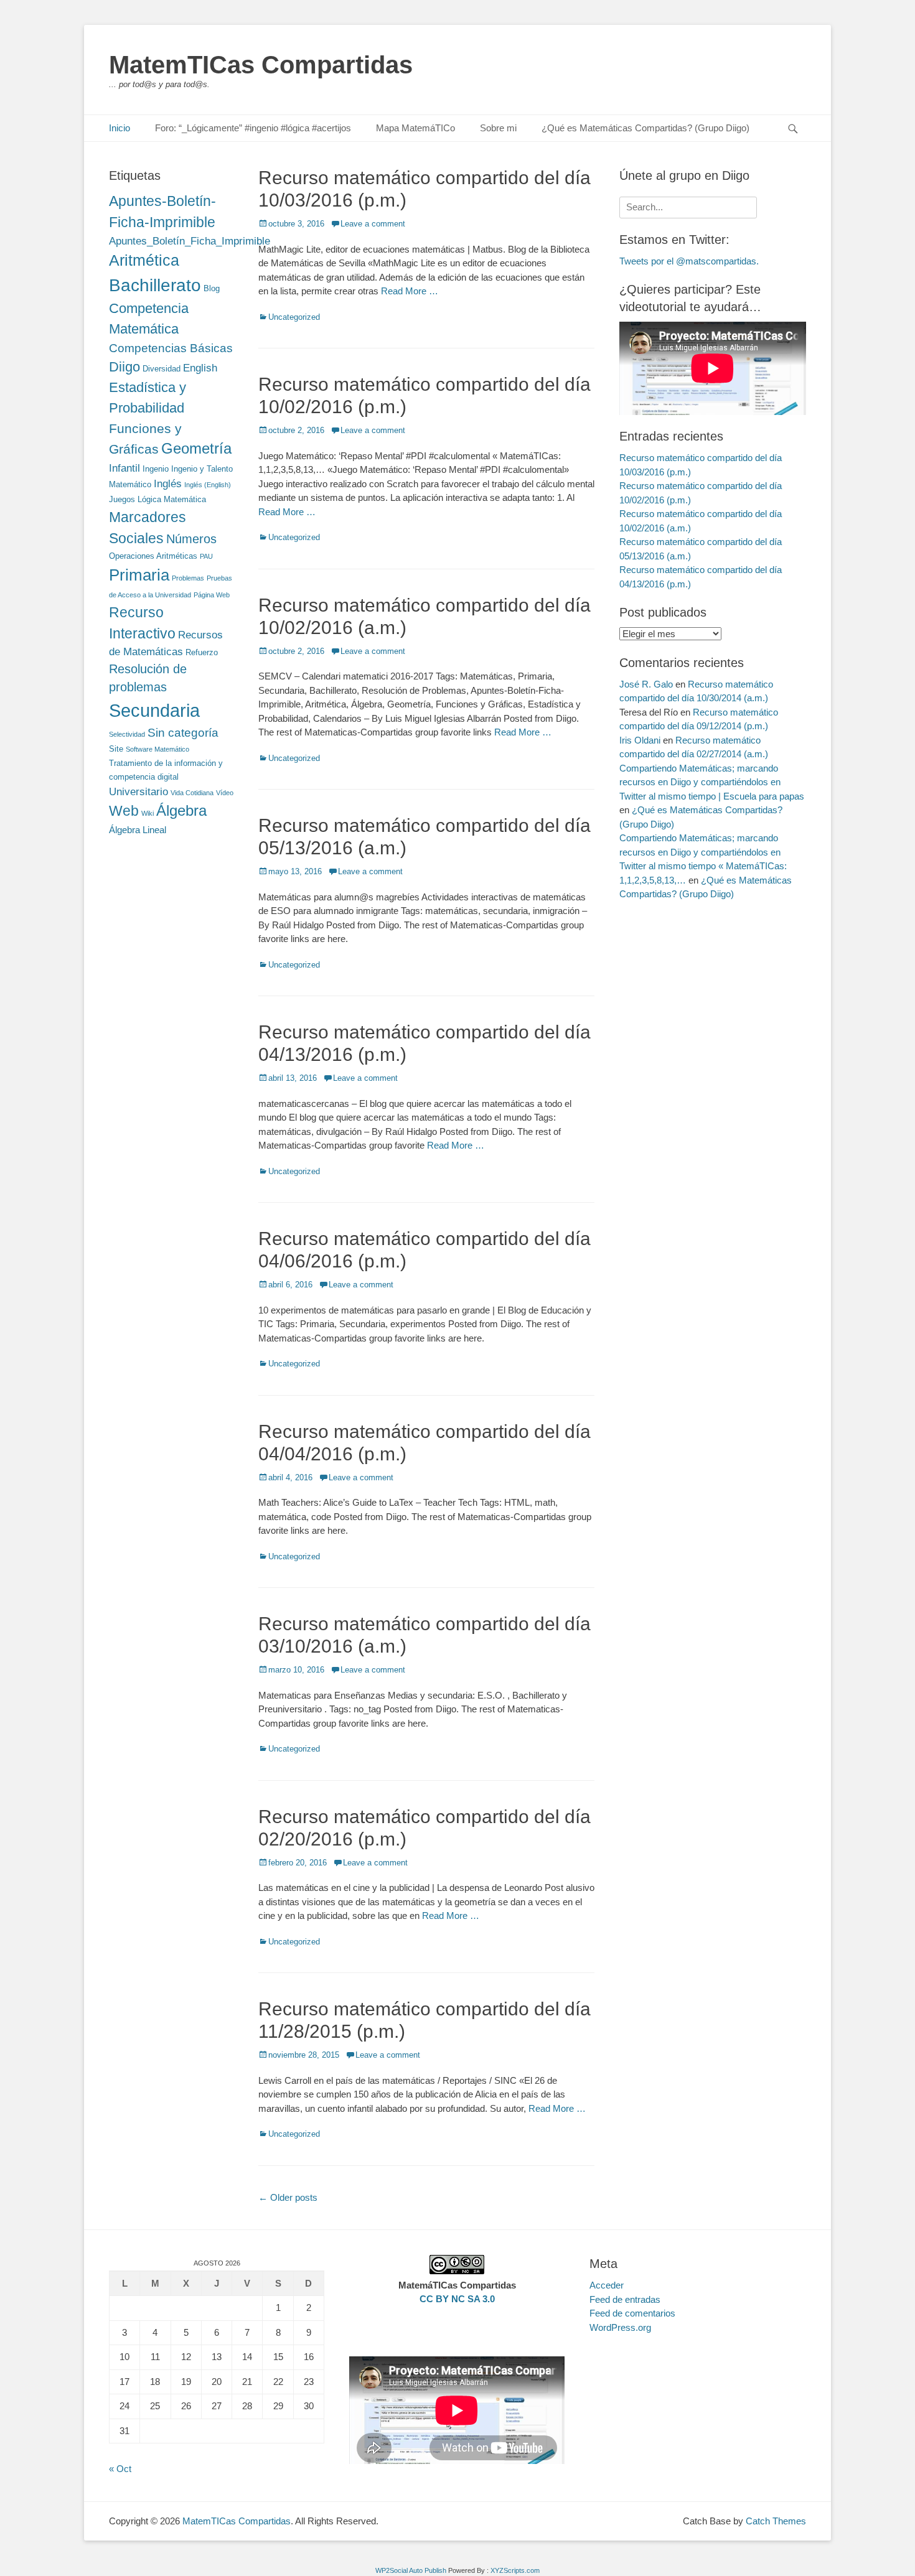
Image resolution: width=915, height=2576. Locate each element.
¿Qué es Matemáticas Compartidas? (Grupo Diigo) (645, 128)
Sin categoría (183, 733)
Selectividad (127, 734)
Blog (212, 288)
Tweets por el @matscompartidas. (689, 261)
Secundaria (154, 710)
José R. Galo (646, 684)
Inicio (120, 128)
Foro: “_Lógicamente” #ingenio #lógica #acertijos (253, 128)
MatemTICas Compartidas (261, 65)
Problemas (188, 578)
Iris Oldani (640, 740)
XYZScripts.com (515, 2570)
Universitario (138, 791)
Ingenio (156, 469)
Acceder (607, 2285)
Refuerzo (202, 652)
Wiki (148, 813)
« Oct (120, 2469)
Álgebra (181, 810)
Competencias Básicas (171, 348)
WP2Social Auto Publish (411, 2570)
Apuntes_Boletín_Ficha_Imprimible (190, 241)
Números (191, 539)
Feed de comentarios (632, 2313)
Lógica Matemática (172, 499)
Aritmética (144, 260)
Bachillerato (155, 285)
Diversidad (162, 369)
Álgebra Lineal (138, 830)
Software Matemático (157, 749)
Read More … (410, 291)
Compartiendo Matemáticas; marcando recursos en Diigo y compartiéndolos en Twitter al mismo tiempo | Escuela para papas (712, 782)
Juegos (122, 499)
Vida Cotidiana (192, 793)
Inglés (168, 483)
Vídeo (225, 793)
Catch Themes (776, 2521)
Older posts (288, 2197)
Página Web (212, 595)
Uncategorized (294, 317)
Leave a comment (373, 224)
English (200, 368)
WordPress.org (620, 2327)
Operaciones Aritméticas (153, 556)
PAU (206, 556)
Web (124, 811)
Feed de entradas (625, 2299)
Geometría (196, 449)
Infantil (124, 468)
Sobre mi (498, 128)
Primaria (139, 575)
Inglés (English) (208, 485)
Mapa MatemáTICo (415, 128)
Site (116, 749)
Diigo (124, 367)
